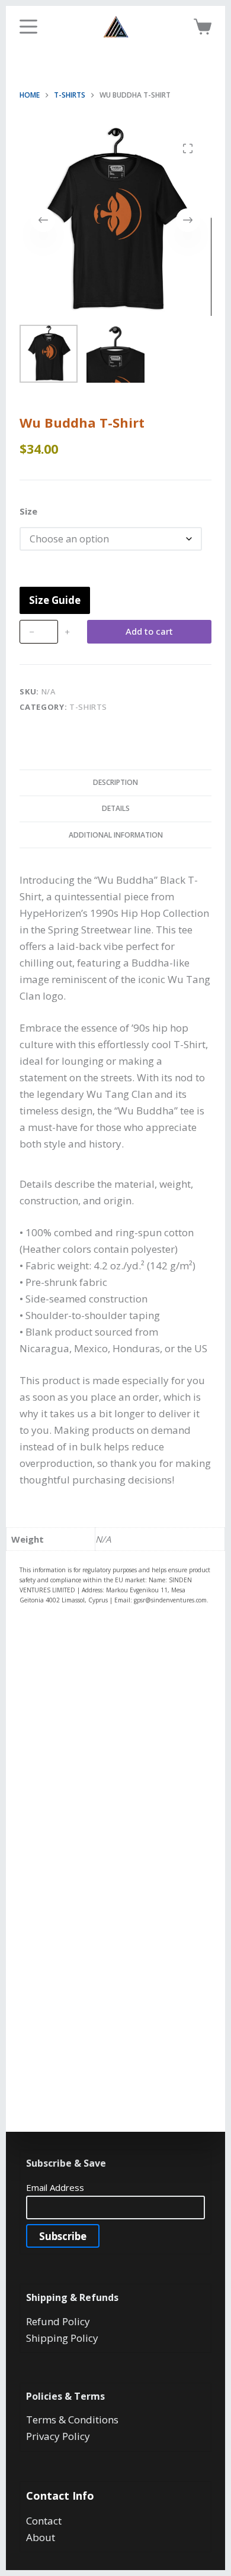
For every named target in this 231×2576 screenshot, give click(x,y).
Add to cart (149, 631)
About (41, 2537)
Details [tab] (116, 808)
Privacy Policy (58, 2436)
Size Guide (55, 600)
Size (28, 511)
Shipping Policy (62, 2338)
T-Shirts (88, 707)
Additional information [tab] (116, 835)
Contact (44, 2521)
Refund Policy (58, 2321)
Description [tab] (115, 782)
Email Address (55, 2187)
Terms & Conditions (72, 2420)
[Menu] (28, 27)
